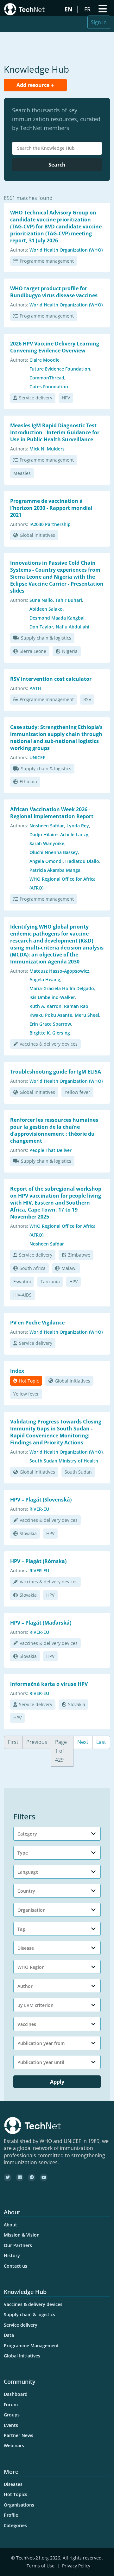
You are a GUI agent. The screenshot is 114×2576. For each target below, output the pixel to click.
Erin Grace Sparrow (50, 1024)
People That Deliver (51, 1150)
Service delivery (36, 398)
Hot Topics (16, 2494)
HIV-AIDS (22, 1295)
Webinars (14, 2445)
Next (83, 1742)
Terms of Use (41, 2566)
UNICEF (37, 757)
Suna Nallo (41, 600)
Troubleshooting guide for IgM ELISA (56, 1072)
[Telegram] (32, 2178)
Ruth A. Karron (45, 1006)
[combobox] (57, 148)
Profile (11, 2515)
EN (69, 9)
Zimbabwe (79, 1255)
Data (9, 2335)
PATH (35, 688)
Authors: (19, 250)
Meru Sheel (87, 1015)
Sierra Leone (33, 651)
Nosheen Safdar (47, 826)
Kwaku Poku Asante (51, 1015)
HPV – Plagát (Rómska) (38, 1561)
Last (101, 1742)
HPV (66, 398)
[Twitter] (8, 2178)
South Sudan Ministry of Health (64, 1461)
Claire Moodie (44, 360)
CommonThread (47, 378)
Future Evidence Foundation (60, 369)
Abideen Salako (46, 609)
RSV (87, 699)
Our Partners (18, 2245)
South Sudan (78, 1472)
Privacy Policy (76, 2566)
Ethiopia (28, 782)
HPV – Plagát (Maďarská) (41, 1623)
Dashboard (16, 2394)
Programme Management (31, 2346)
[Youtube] (44, 2178)
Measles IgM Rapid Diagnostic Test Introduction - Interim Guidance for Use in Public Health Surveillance (55, 432)
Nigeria (70, 651)
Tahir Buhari (69, 600)
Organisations (19, 2505)
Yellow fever (77, 1092)
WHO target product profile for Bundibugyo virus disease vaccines (54, 292)
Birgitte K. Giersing (50, 1033)
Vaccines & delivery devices (49, 1044)
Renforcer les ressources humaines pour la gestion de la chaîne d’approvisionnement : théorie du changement (54, 1130)
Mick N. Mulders (47, 449)
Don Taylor (41, 627)
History (12, 2255)
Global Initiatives (22, 2356)
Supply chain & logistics (46, 638)
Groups (12, 2415)
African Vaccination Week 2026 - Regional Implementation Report (52, 813)
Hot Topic (29, 1381)
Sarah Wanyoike (47, 843)
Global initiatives (37, 535)
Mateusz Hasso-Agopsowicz (59, 971)
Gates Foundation (49, 387)
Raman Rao (76, 1006)
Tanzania (50, 1281)
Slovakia (28, 1533)
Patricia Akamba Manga (55, 870)
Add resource (34, 85)
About (10, 2225)
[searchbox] (59, 148)
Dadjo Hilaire (44, 835)
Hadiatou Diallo (82, 861)
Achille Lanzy (74, 835)
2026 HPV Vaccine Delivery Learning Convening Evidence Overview (55, 347)
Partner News (19, 2435)
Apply (57, 2082)
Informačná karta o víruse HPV (49, 1684)
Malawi (69, 1268)
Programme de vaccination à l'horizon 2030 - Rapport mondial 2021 (51, 508)
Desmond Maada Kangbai (57, 618)
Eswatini (22, 1281)
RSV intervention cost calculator (51, 679)
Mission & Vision (22, 2235)
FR (88, 9)
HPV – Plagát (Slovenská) (41, 1500)
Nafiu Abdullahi (73, 627)
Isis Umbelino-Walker (52, 997)
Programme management (47, 261)
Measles (22, 473)
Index (17, 1371)
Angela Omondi (46, 861)
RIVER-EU (39, 1509)
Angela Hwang (45, 979)
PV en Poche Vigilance (37, 1323)
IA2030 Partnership (50, 524)
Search (57, 165)
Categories (15, 2525)
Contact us (16, 2266)
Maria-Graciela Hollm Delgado (62, 988)
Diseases (13, 2484)
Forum (11, 2405)
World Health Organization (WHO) (66, 250)
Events (11, 2425)
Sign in (99, 22)
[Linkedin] (20, 2178)
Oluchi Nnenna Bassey (54, 852)
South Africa (33, 1268)
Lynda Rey (78, 826)
